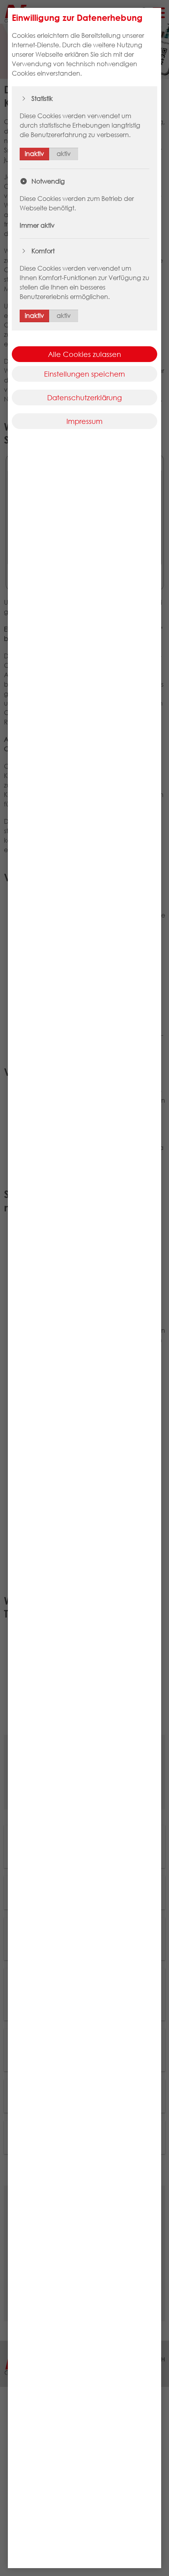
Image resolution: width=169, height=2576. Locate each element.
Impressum (84, 421)
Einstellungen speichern (84, 374)
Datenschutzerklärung (84, 397)
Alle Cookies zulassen (84, 354)
